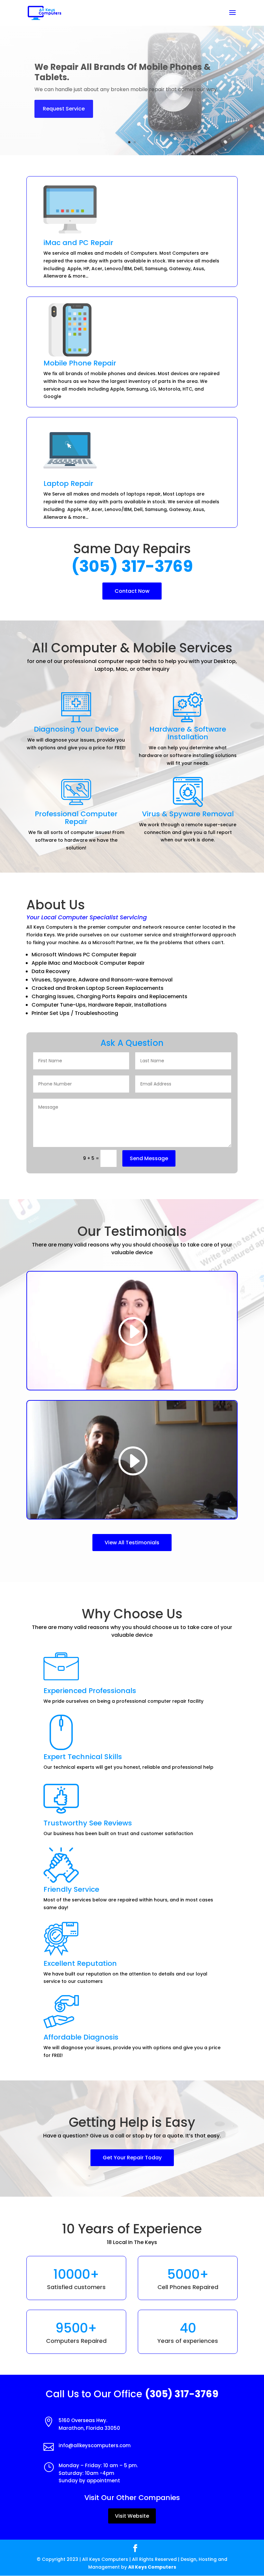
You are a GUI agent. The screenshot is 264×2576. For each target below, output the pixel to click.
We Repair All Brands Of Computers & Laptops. (116, 72)
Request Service (64, 109)
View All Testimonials (132, 1543)
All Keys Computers (152, 2567)
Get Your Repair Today (132, 2158)
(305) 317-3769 (132, 566)
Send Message (149, 1158)
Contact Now (132, 591)
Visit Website (132, 2516)
